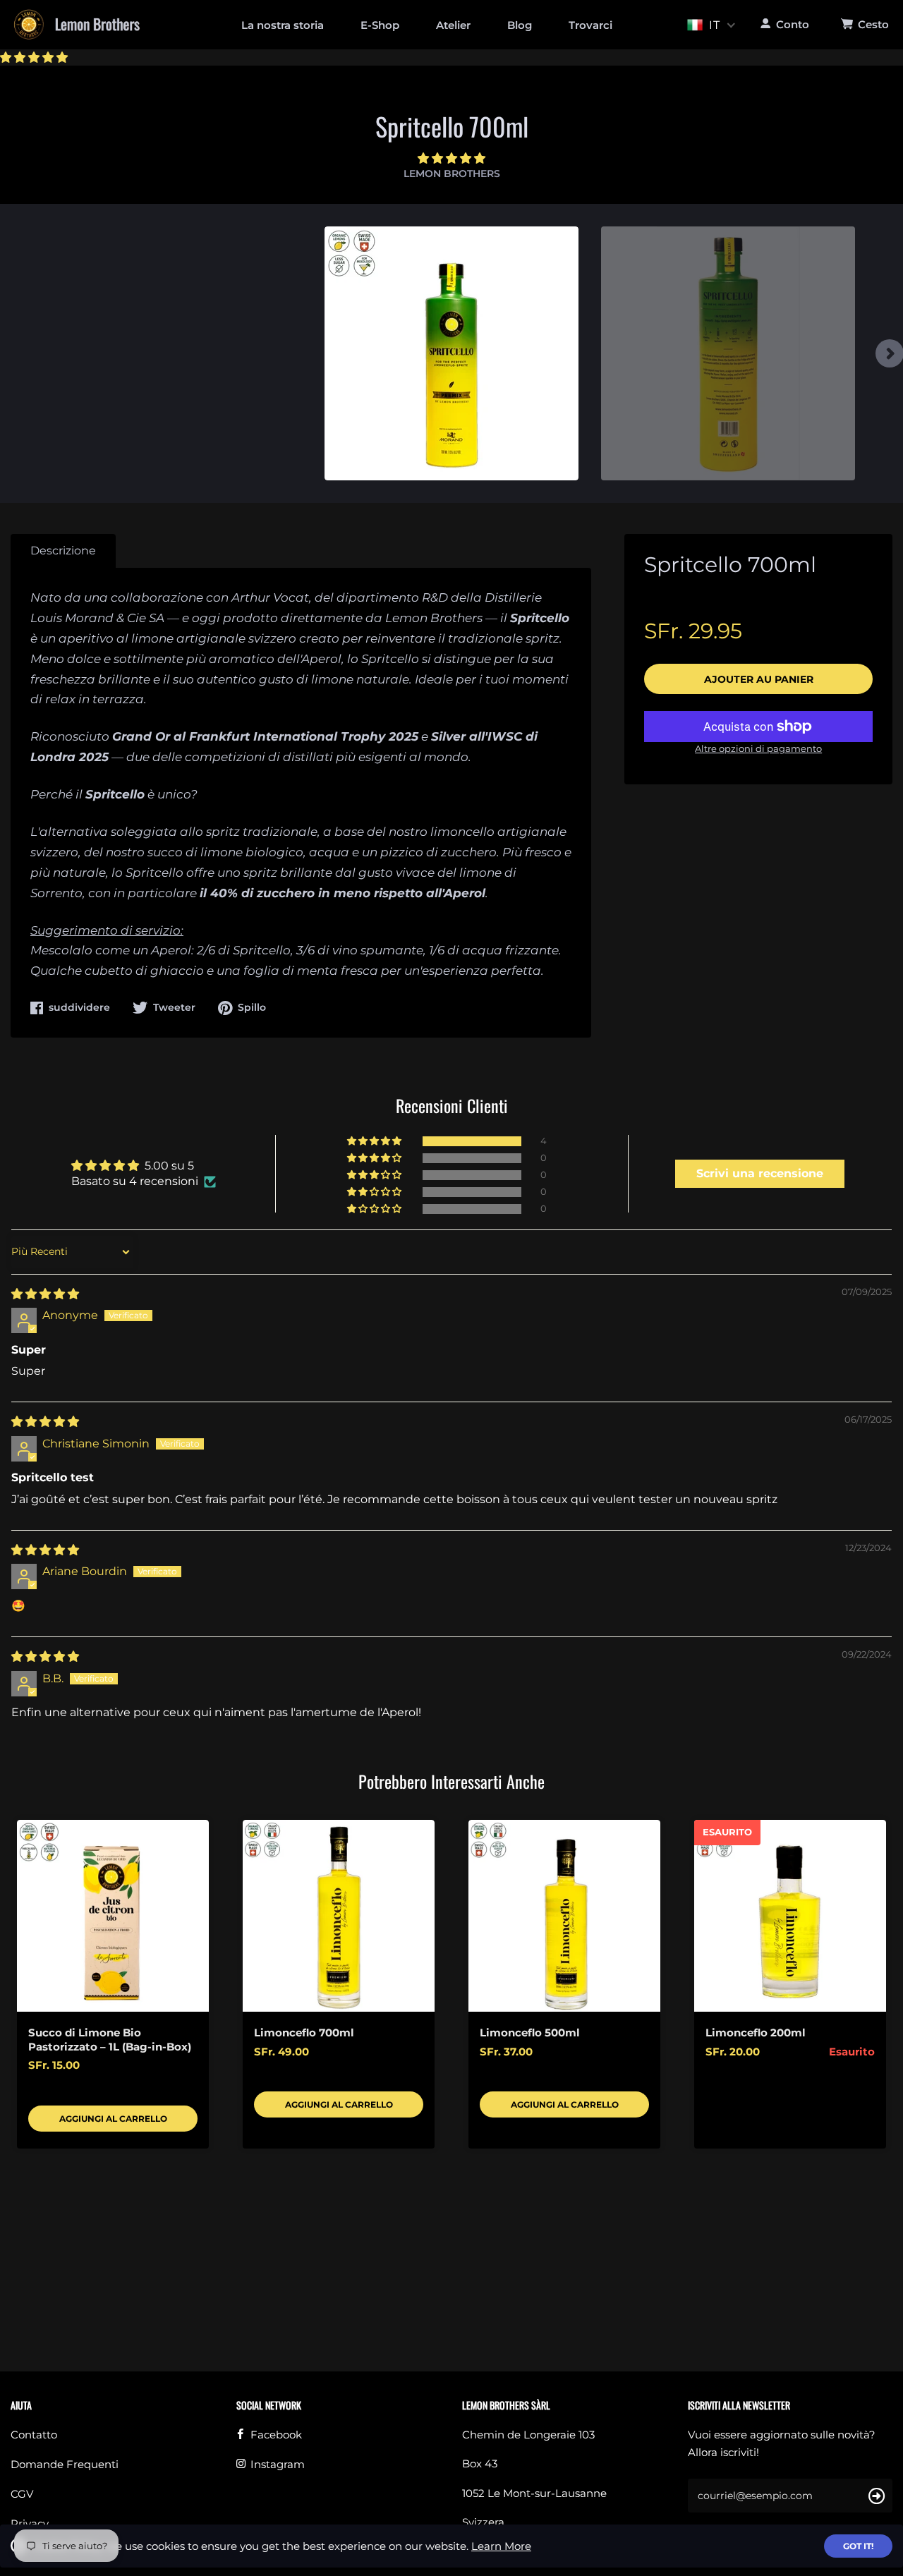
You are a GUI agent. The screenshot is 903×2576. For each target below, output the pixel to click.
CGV (22, 2494)
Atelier (453, 25)
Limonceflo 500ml (530, 2033)
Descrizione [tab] (63, 551)
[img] (45, 1294)
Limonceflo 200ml (756, 2033)
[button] (34, 57)
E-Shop (380, 25)
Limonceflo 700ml (304, 2033)
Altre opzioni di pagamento (758, 748)
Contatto (34, 2435)
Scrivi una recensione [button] (760, 1173)
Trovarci (590, 25)
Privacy (30, 2523)
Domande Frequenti (65, 2464)
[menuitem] (283, 24)
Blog (520, 25)
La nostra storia (283, 25)
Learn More (501, 2546)
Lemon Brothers (452, 174)
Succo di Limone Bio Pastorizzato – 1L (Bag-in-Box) (110, 2040)
